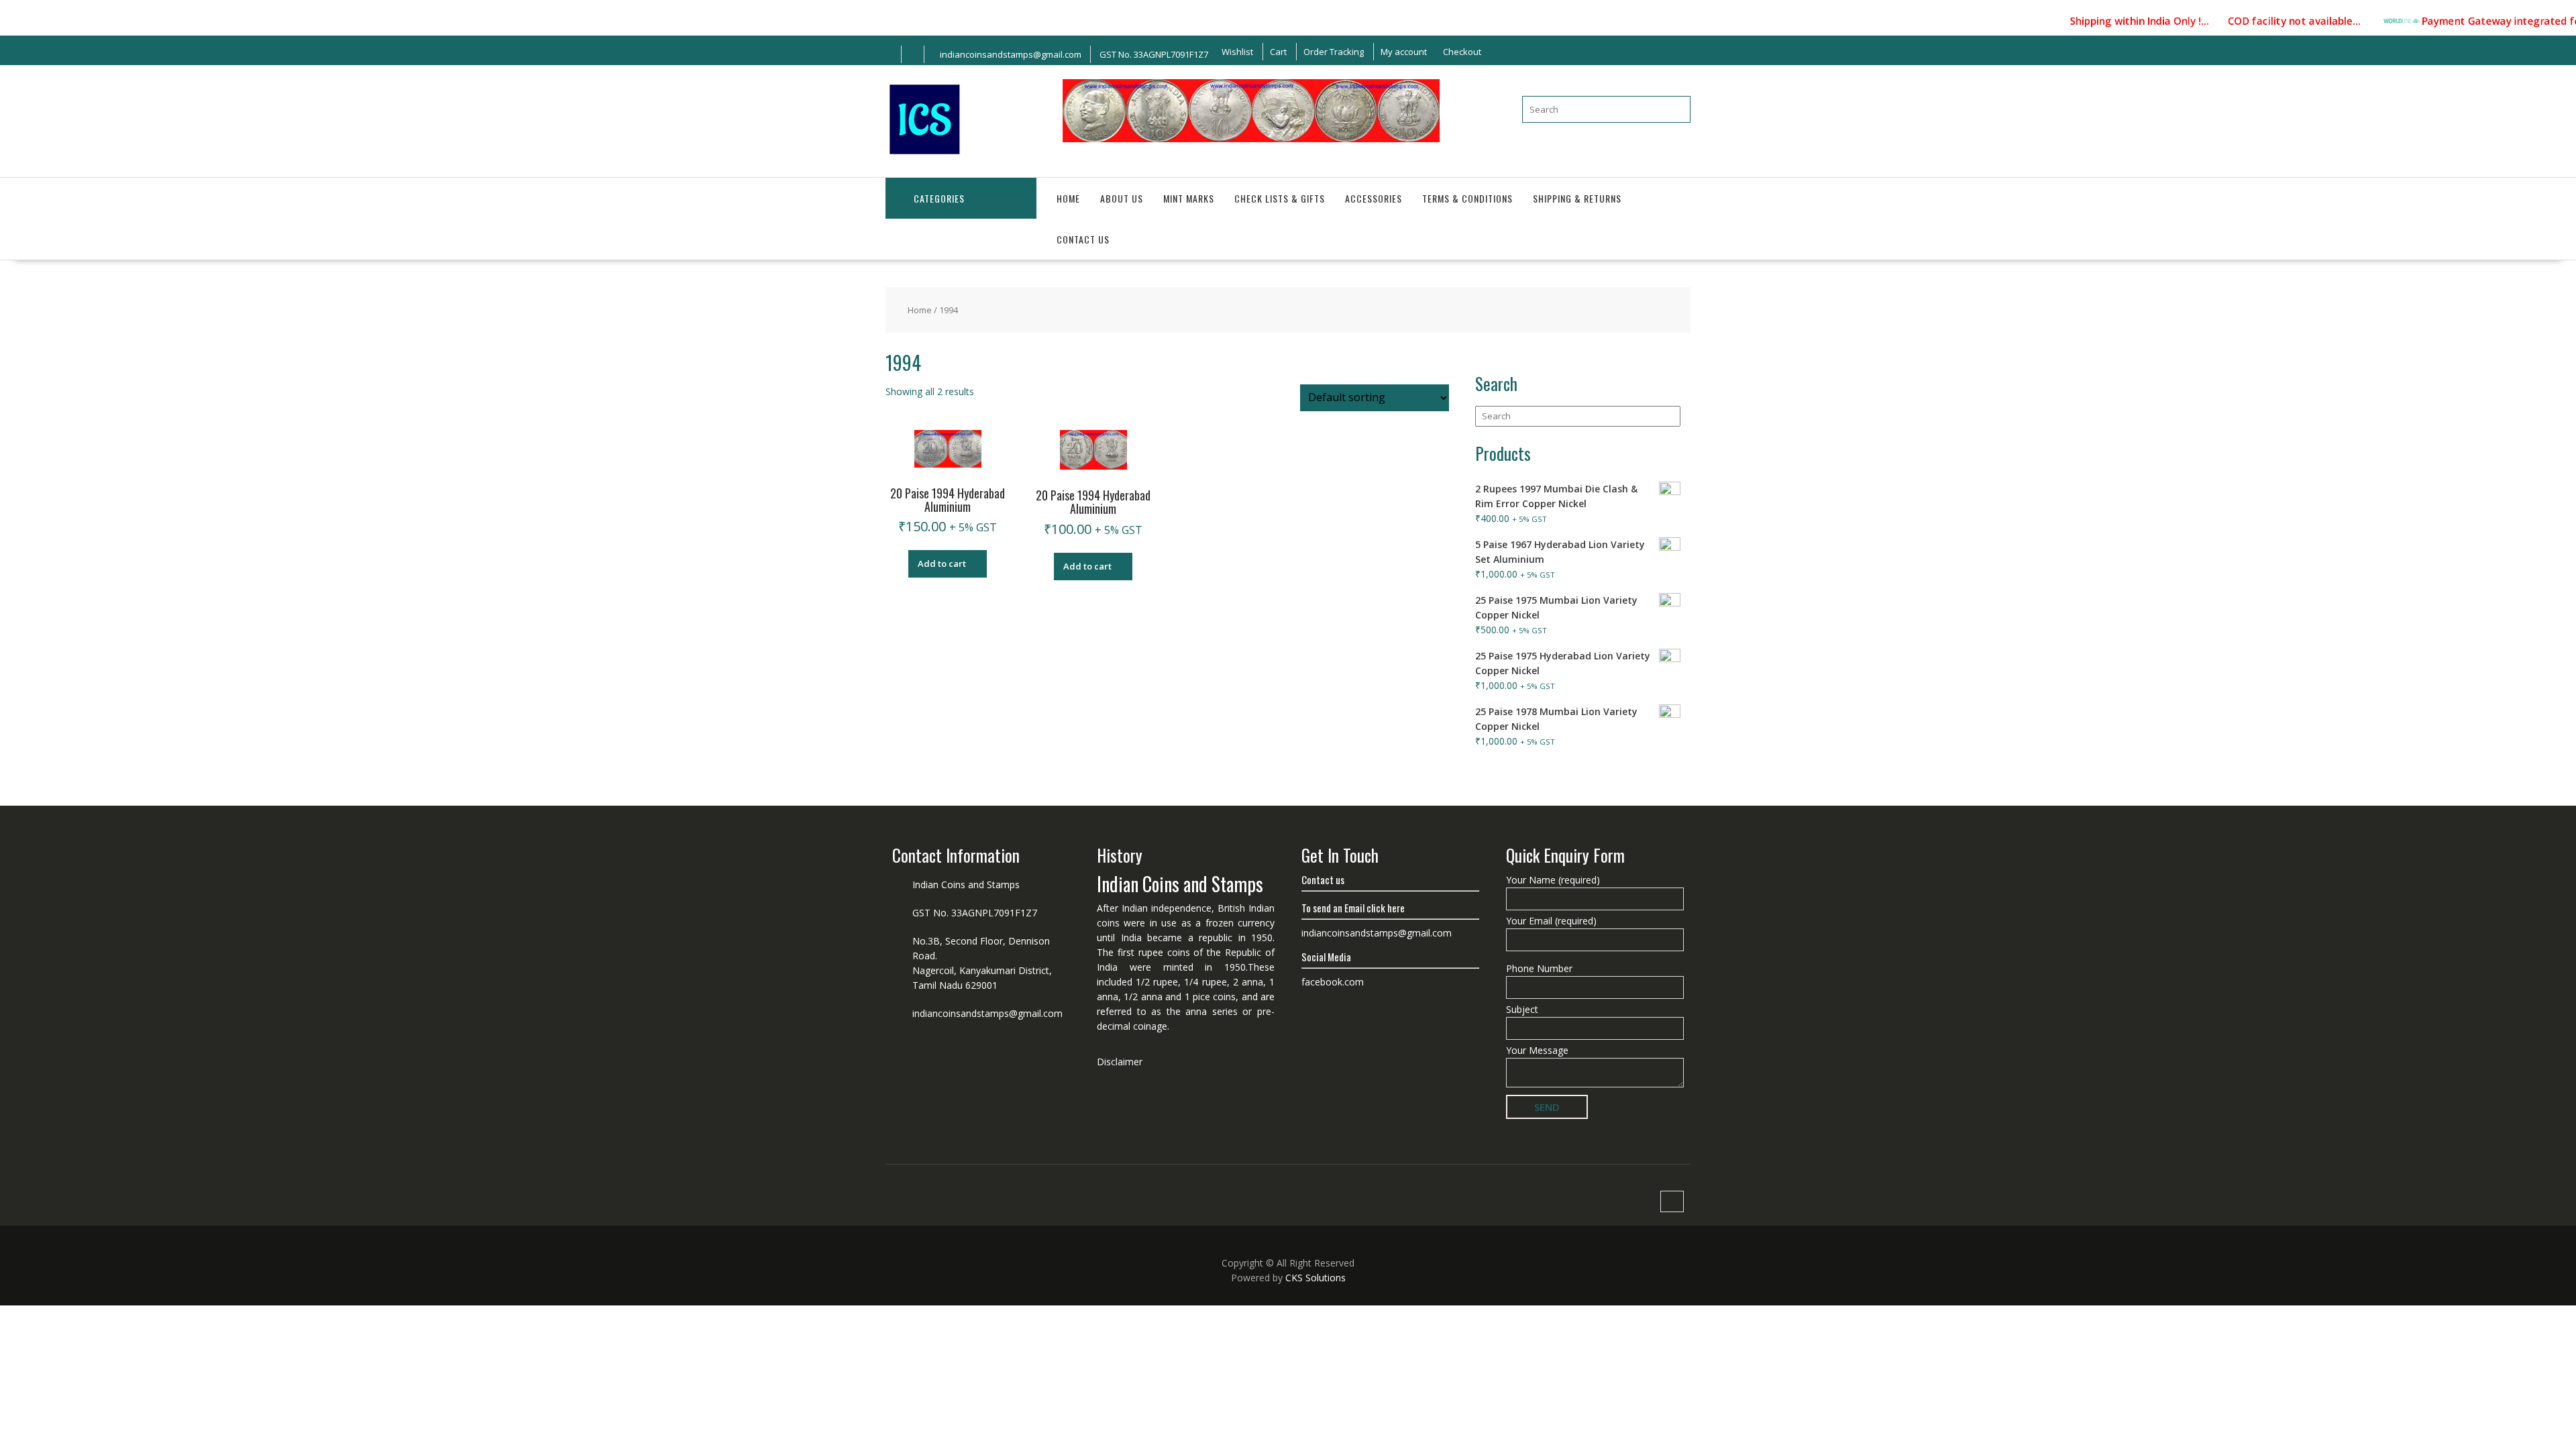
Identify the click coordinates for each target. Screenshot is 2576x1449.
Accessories (1374, 198)
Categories (939, 198)
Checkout (1462, 52)
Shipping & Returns (1577, 198)
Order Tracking (1334, 52)
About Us (1122, 198)
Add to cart (942, 563)
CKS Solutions (1316, 1278)
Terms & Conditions (1467, 198)
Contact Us (1083, 239)
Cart (1278, 52)
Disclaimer (1120, 1062)
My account (1404, 52)
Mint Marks (1189, 198)
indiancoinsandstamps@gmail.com (987, 1013)
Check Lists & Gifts (1280, 198)
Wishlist (1237, 52)
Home (1068, 198)
